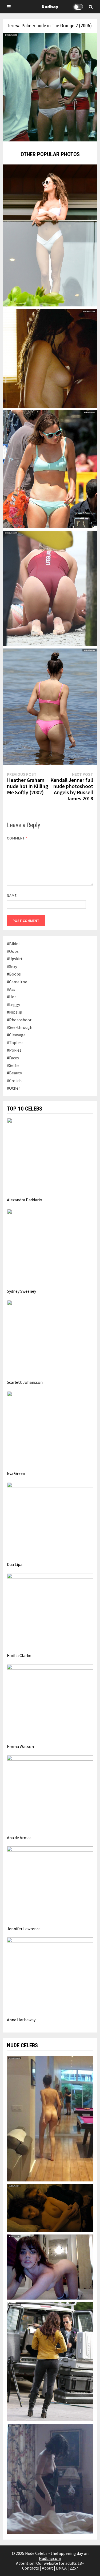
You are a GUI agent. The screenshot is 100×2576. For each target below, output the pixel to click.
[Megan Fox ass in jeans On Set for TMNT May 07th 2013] (50, 2361)
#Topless (15, 1043)
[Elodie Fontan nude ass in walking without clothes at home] (50, 2118)
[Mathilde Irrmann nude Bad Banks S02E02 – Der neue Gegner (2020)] (50, 2207)
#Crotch (14, 1081)
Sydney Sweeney (21, 1291)
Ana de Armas (19, 1838)
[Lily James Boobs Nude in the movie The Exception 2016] (50, 2478)
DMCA (61, 2568)
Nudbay (50, 7)
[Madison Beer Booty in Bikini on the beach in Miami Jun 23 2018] (50, 706)
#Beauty (14, 1073)
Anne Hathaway (21, 2020)
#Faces (13, 1058)
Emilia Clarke (19, 1655)
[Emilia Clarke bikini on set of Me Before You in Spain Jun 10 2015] (50, 469)
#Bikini (13, 944)
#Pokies (14, 1050)
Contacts (31, 2568)
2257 (74, 2568)
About (47, 2568)
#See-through (20, 1027)
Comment (17, 838)
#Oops (13, 951)
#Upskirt (15, 959)
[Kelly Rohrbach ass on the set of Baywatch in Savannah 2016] (50, 588)
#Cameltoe (17, 982)
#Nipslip (15, 1012)
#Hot (12, 997)
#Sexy (12, 966)
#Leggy (13, 1004)
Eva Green (16, 1473)
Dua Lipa (15, 1564)
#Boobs (14, 974)
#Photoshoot (19, 1020)
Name (12, 895)
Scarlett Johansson (25, 1382)
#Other (13, 1088)
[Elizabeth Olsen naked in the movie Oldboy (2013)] (50, 358)
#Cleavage (16, 1035)
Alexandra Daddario (25, 1200)
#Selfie (13, 1065)
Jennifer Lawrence (24, 1929)
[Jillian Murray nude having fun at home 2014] (50, 2267)
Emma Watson (20, 1746)
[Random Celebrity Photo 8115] (50, 235)
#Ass (11, 989)
